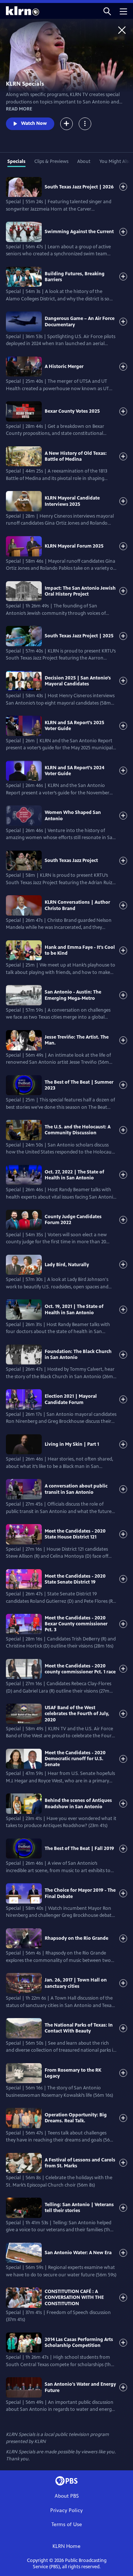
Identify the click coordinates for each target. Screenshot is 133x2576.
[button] (107, 11)
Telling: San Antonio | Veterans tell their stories (79, 2208)
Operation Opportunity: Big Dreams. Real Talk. (76, 2118)
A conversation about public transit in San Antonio (76, 1489)
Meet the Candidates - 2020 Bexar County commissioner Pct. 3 (76, 1624)
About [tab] (84, 161)
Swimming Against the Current (79, 232)
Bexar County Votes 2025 (72, 411)
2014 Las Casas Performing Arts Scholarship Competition (79, 2342)
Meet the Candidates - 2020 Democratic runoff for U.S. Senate (75, 1759)
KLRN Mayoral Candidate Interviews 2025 (72, 501)
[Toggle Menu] (85, 124)
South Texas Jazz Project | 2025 (79, 636)
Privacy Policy (66, 2510)
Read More (19, 109)
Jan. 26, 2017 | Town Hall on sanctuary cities (76, 1983)
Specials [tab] (16, 161)
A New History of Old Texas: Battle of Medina (76, 456)
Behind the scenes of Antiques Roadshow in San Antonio (78, 1803)
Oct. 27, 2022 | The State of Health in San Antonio (74, 1175)
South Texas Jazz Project (71, 861)
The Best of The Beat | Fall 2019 (79, 1848)
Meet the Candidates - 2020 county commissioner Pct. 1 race (80, 1669)
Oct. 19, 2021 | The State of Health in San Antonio (74, 1309)
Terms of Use (67, 2524)
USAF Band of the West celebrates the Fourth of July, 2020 (77, 1714)
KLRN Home (66, 2546)
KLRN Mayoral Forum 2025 (74, 546)
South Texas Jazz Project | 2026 (79, 187)
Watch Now (34, 123)
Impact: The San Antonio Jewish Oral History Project (80, 591)
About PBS (67, 2496)
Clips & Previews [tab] (51, 161)
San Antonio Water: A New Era (78, 2253)
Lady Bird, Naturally (67, 1265)
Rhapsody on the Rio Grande (76, 1938)
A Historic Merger (64, 367)
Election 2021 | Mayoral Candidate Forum (71, 1399)
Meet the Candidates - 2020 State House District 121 (75, 1534)
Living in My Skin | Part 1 (72, 1444)
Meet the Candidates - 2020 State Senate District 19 (75, 1579)
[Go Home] (122, 30)
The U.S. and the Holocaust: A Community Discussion (78, 1130)
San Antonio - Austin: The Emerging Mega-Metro (73, 995)
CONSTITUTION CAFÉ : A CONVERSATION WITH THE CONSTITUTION (74, 2298)
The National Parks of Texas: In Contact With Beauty (79, 2028)
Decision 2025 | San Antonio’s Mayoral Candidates (78, 681)
